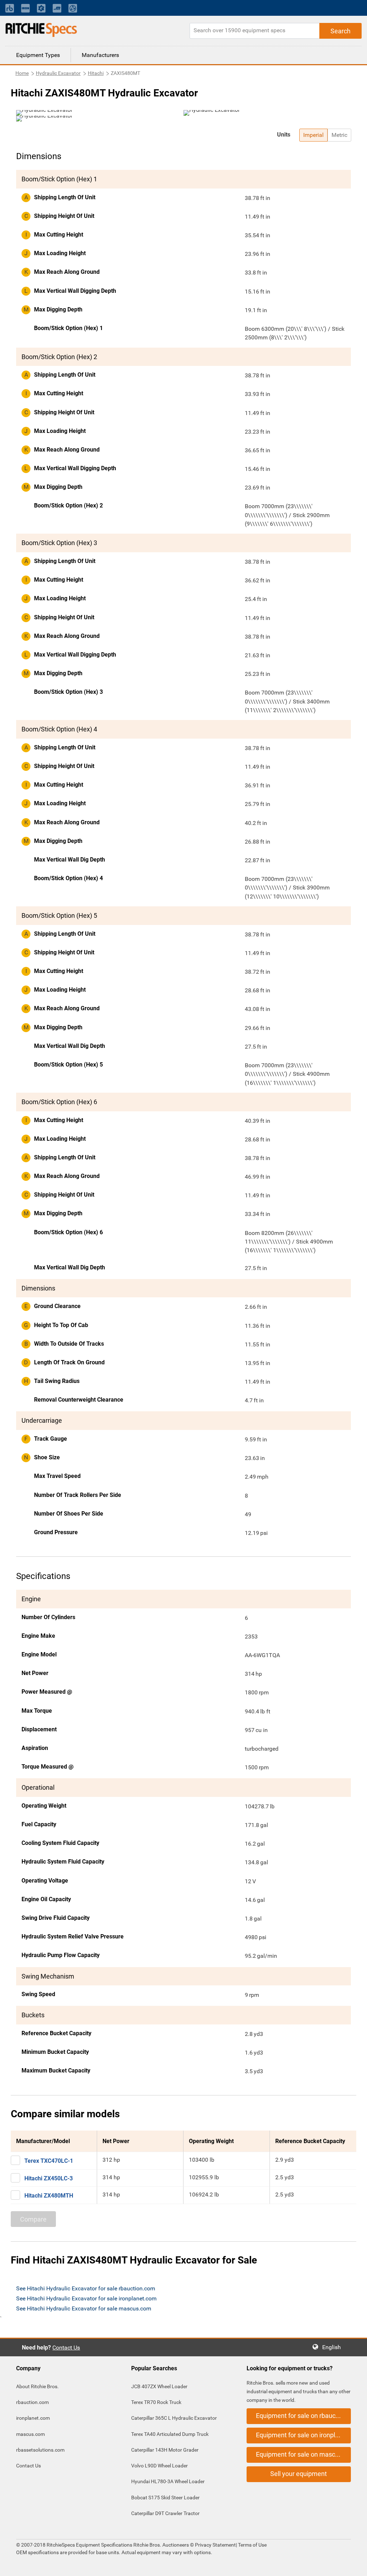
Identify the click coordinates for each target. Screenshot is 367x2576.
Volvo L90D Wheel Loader (159, 2466)
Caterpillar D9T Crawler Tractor (165, 2513)
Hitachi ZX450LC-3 (49, 2178)
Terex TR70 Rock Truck (156, 2402)
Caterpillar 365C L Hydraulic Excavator (174, 2418)
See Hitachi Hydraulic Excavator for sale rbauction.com (86, 2288)
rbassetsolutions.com (40, 2450)
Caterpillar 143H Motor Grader (165, 2450)
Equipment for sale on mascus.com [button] (303, 2454)
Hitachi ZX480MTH (49, 2196)
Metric (339, 135)
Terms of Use (252, 2545)
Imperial (313, 135)
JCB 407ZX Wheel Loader (159, 2386)
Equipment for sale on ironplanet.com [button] (303, 2435)
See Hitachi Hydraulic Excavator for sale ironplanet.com (86, 2298)
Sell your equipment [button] (299, 2474)
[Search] (340, 31)
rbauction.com (32, 2402)
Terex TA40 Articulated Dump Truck (170, 2434)
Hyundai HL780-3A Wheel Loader (168, 2481)
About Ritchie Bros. (37, 2386)
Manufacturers (100, 55)
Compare (33, 2219)
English (334, 2347)
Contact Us (66, 2348)
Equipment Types (38, 55)
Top (354, 2565)
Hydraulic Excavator (58, 73)
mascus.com (30, 2434)
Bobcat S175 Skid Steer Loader (165, 2498)
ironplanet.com (33, 2418)
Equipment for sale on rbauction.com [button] (303, 2416)
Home (22, 73)
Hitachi (96, 73)
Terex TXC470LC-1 (49, 2161)
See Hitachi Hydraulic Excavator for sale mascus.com (84, 2308)
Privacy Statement (215, 2545)
